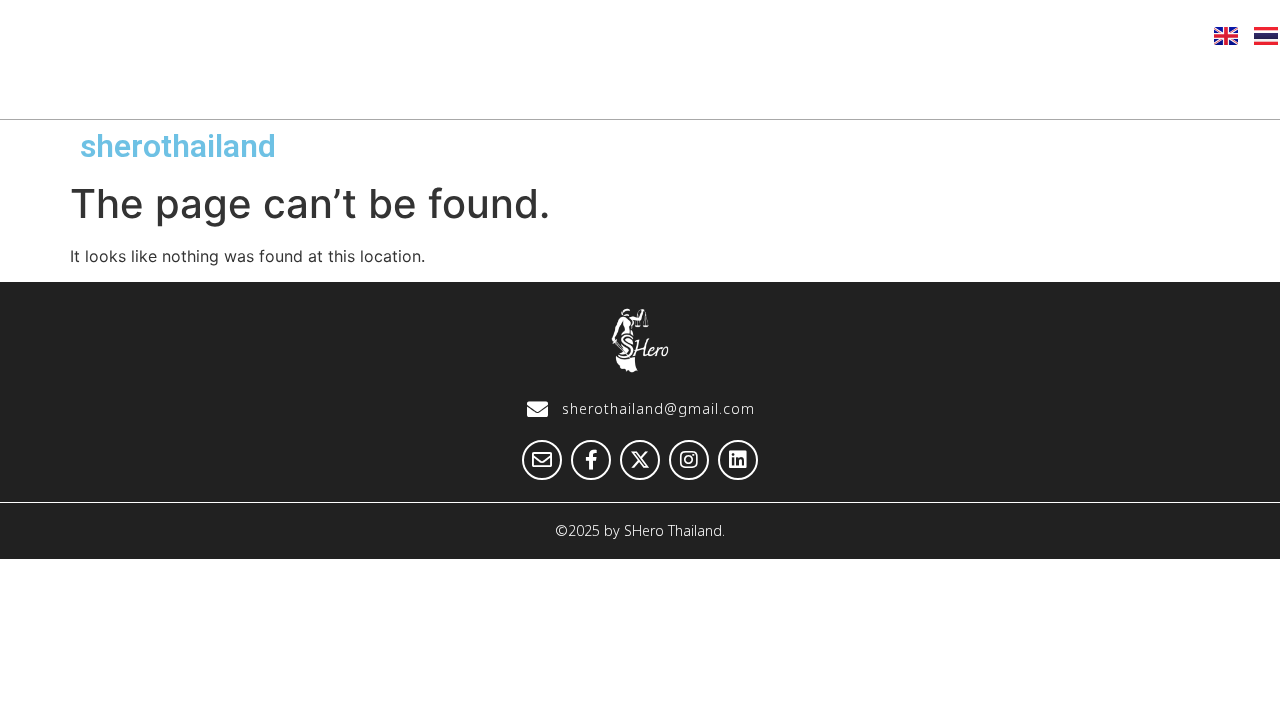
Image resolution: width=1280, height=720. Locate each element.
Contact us (1204, 87)
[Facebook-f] (1003, 35)
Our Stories (689, 87)
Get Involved (1045, 87)
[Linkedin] (1150, 35)
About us (368, 87)
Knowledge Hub (865, 87)
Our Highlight (523, 87)
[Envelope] (954, 35)
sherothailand (178, 146)
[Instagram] (1101, 35)
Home (242, 87)
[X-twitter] (1052, 35)
